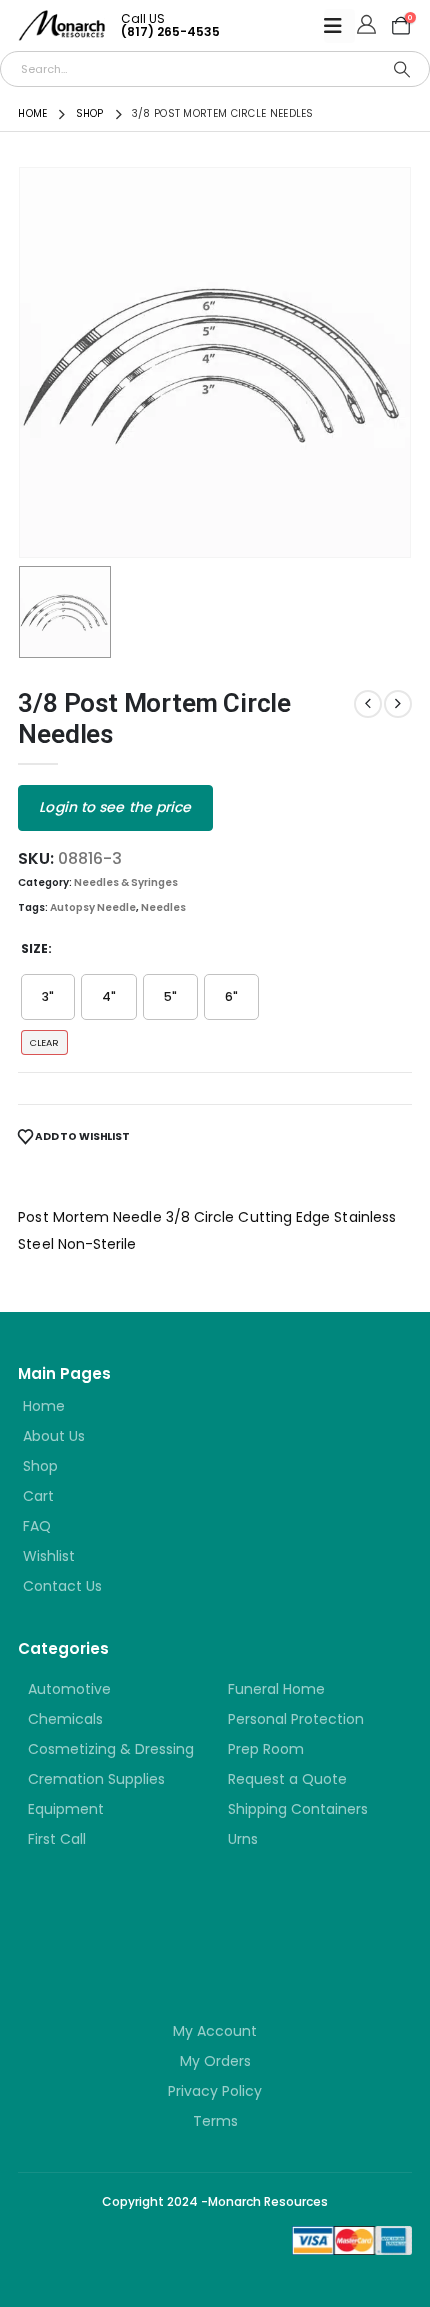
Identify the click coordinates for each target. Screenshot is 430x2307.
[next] (398, 704)
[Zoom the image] (138, 1925)
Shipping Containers (298, 1809)
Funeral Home (276, 1689)
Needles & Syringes (126, 882)
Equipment (66, 1809)
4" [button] (109, 996)
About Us (54, 1436)
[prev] (368, 704)
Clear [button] (44, 1042)
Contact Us (62, 1586)
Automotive (69, 1689)
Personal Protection (296, 1719)
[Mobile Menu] (339, 26)
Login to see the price (115, 807)
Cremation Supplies (96, 1779)
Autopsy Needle (93, 907)
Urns (243, 1839)
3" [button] (48, 996)
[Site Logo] (62, 25)
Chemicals (65, 1719)
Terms (215, 2121)
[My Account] (366, 26)
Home (44, 1406)
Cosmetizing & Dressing (111, 1749)
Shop (40, 1466)
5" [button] (170, 996)
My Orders (215, 2061)
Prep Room (266, 1749)
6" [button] (231, 996)
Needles (163, 907)
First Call (57, 1839)
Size (34, 948)
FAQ (37, 1526)
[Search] (402, 69)
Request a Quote (287, 1779)
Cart (38, 1496)
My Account (215, 2031)
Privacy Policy (215, 2091)
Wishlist (49, 1556)
